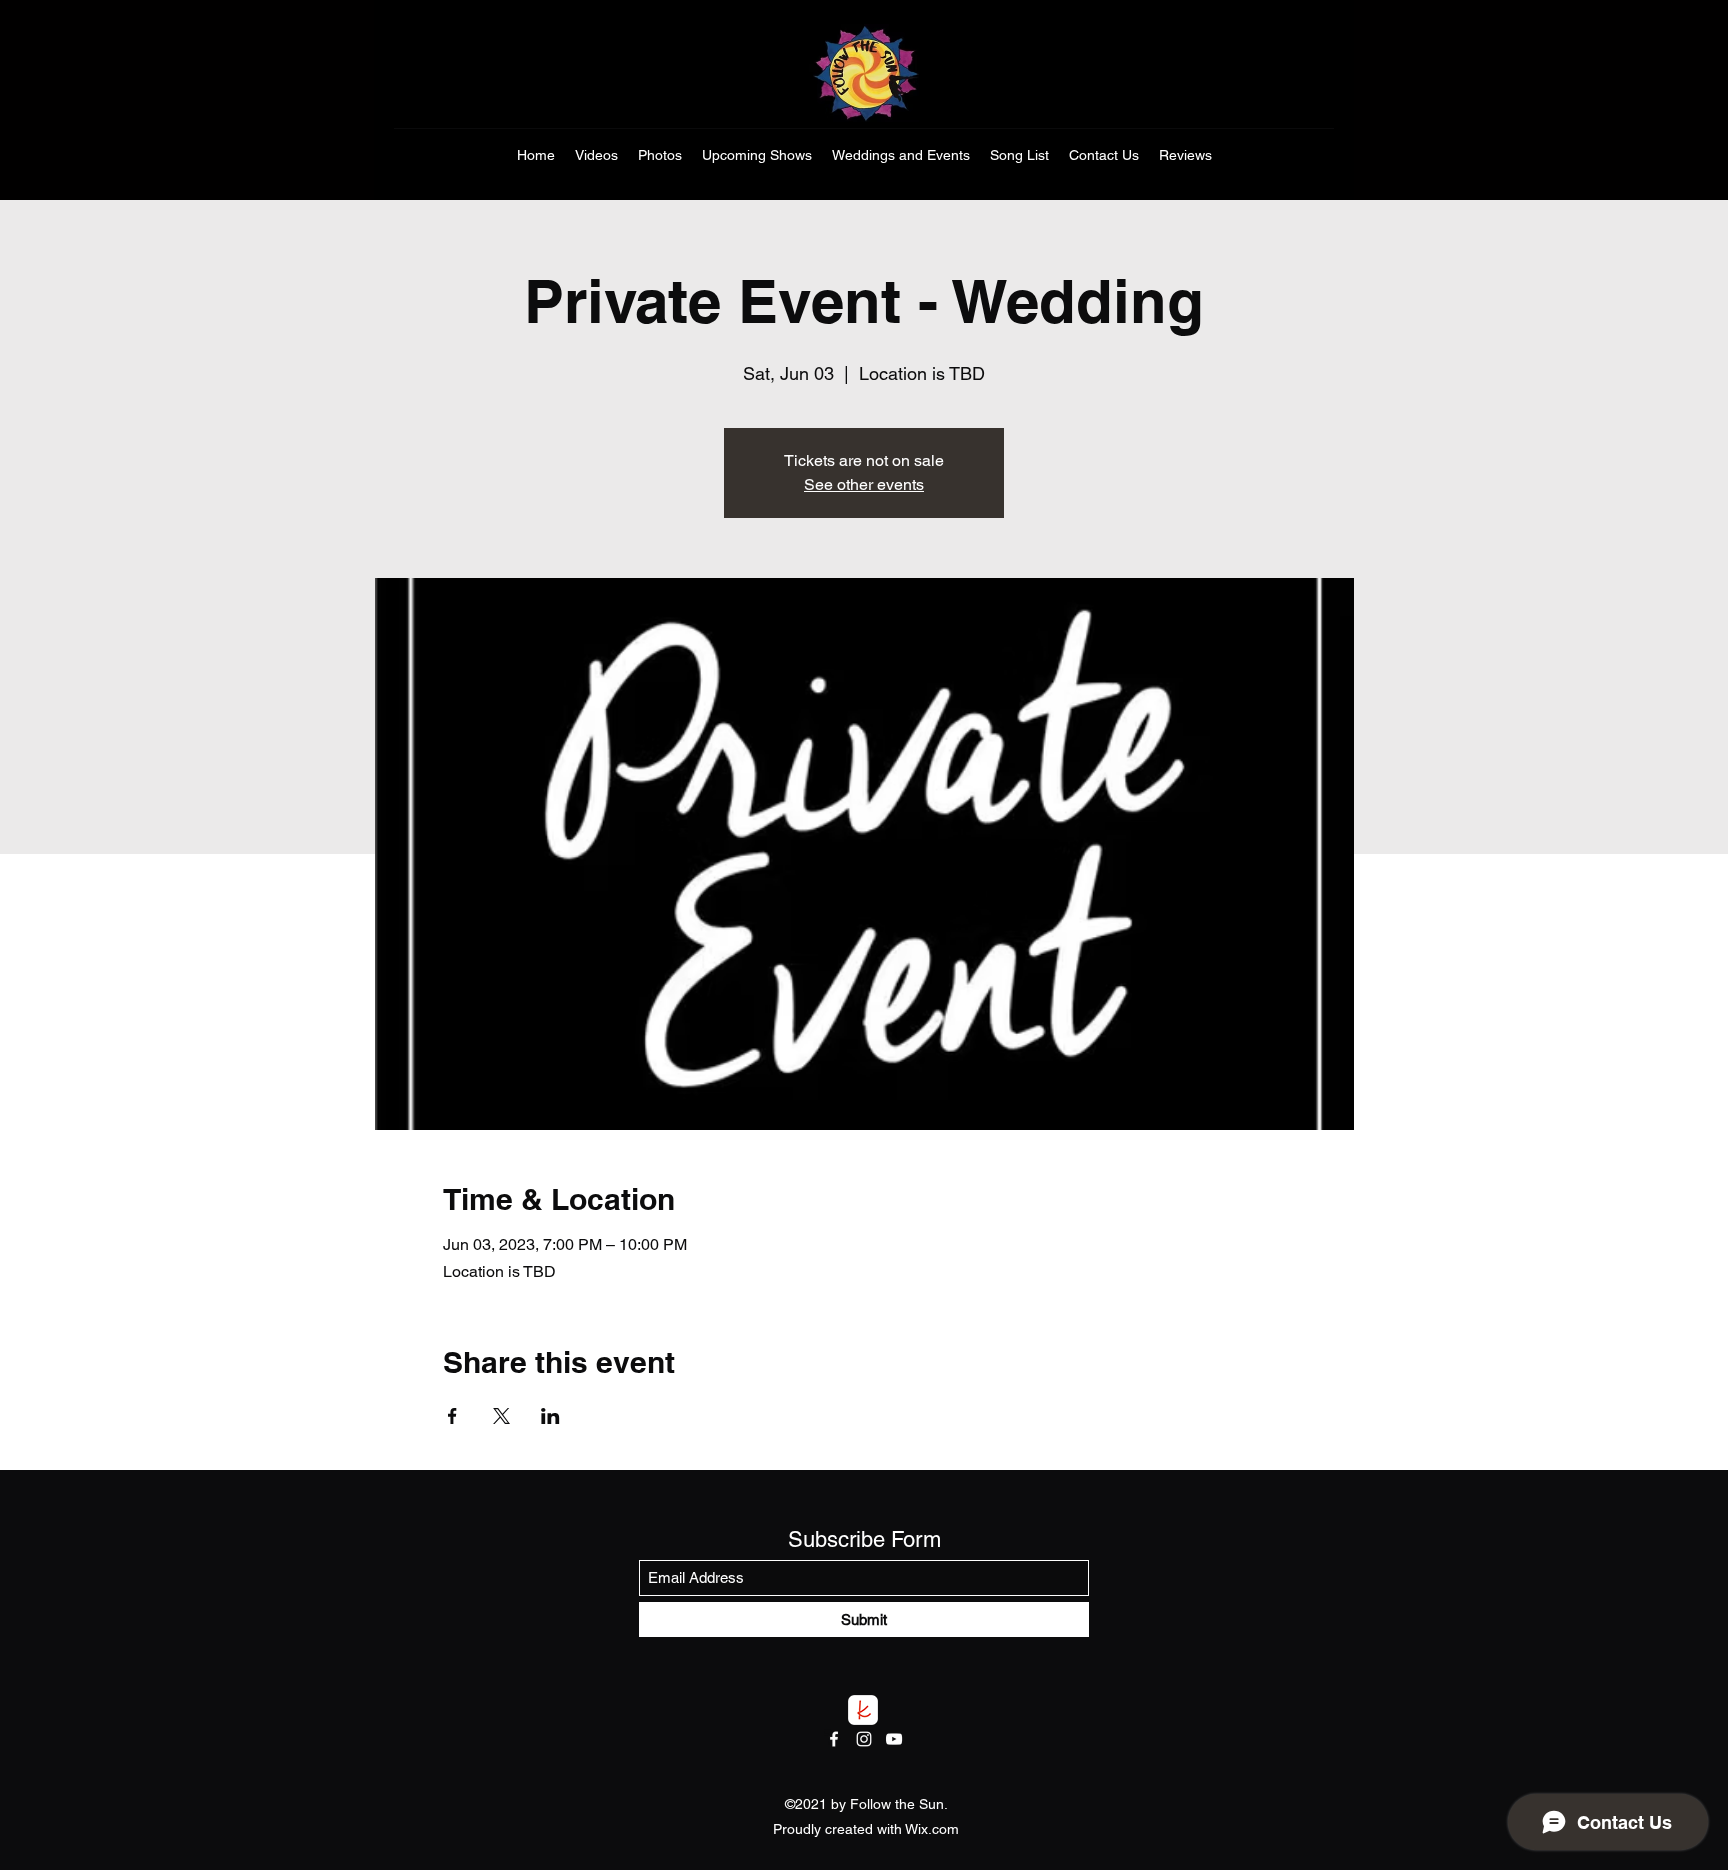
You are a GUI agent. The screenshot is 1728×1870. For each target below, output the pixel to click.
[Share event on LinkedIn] (550, 1416)
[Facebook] (834, 1739)
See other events (864, 484)
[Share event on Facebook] (452, 1416)
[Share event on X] (501, 1416)
